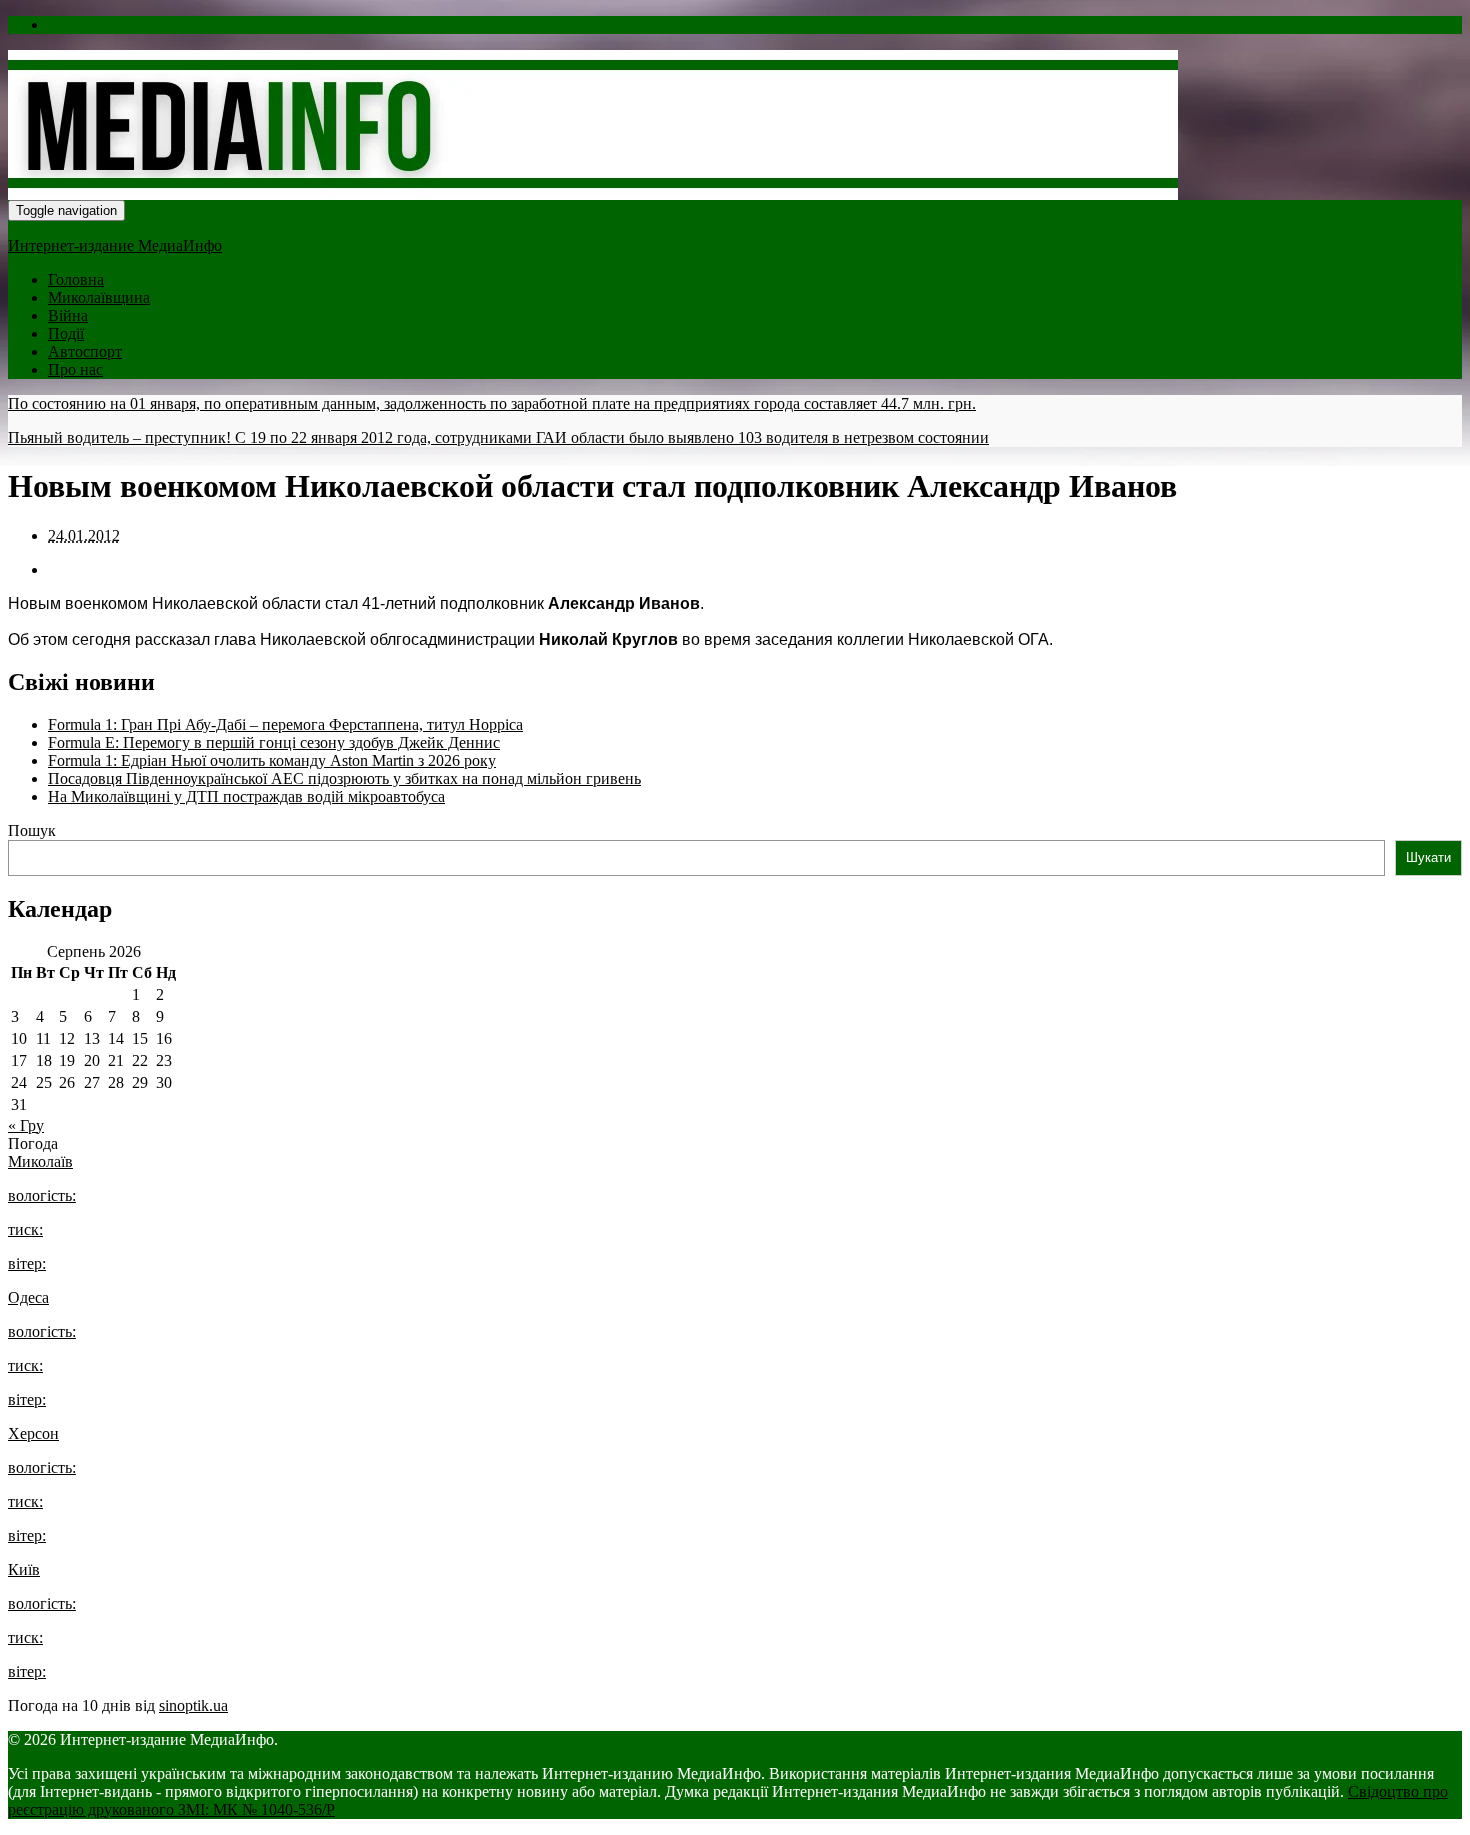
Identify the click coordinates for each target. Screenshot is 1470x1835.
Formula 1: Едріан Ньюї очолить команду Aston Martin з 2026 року (272, 760)
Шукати (1428, 857)
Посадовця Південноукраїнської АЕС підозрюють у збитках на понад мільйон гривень (344, 778)
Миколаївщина (99, 297)
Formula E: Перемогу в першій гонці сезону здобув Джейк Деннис (274, 742)
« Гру (26, 1125)
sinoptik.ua (193, 1705)
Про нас (75, 369)
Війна (68, 315)
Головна (76, 279)
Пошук (32, 830)
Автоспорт (85, 351)
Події (66, 333)
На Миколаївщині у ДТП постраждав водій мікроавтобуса (246, 796)
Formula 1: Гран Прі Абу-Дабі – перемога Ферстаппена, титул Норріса (285, 724)
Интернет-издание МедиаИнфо (115, 245)
